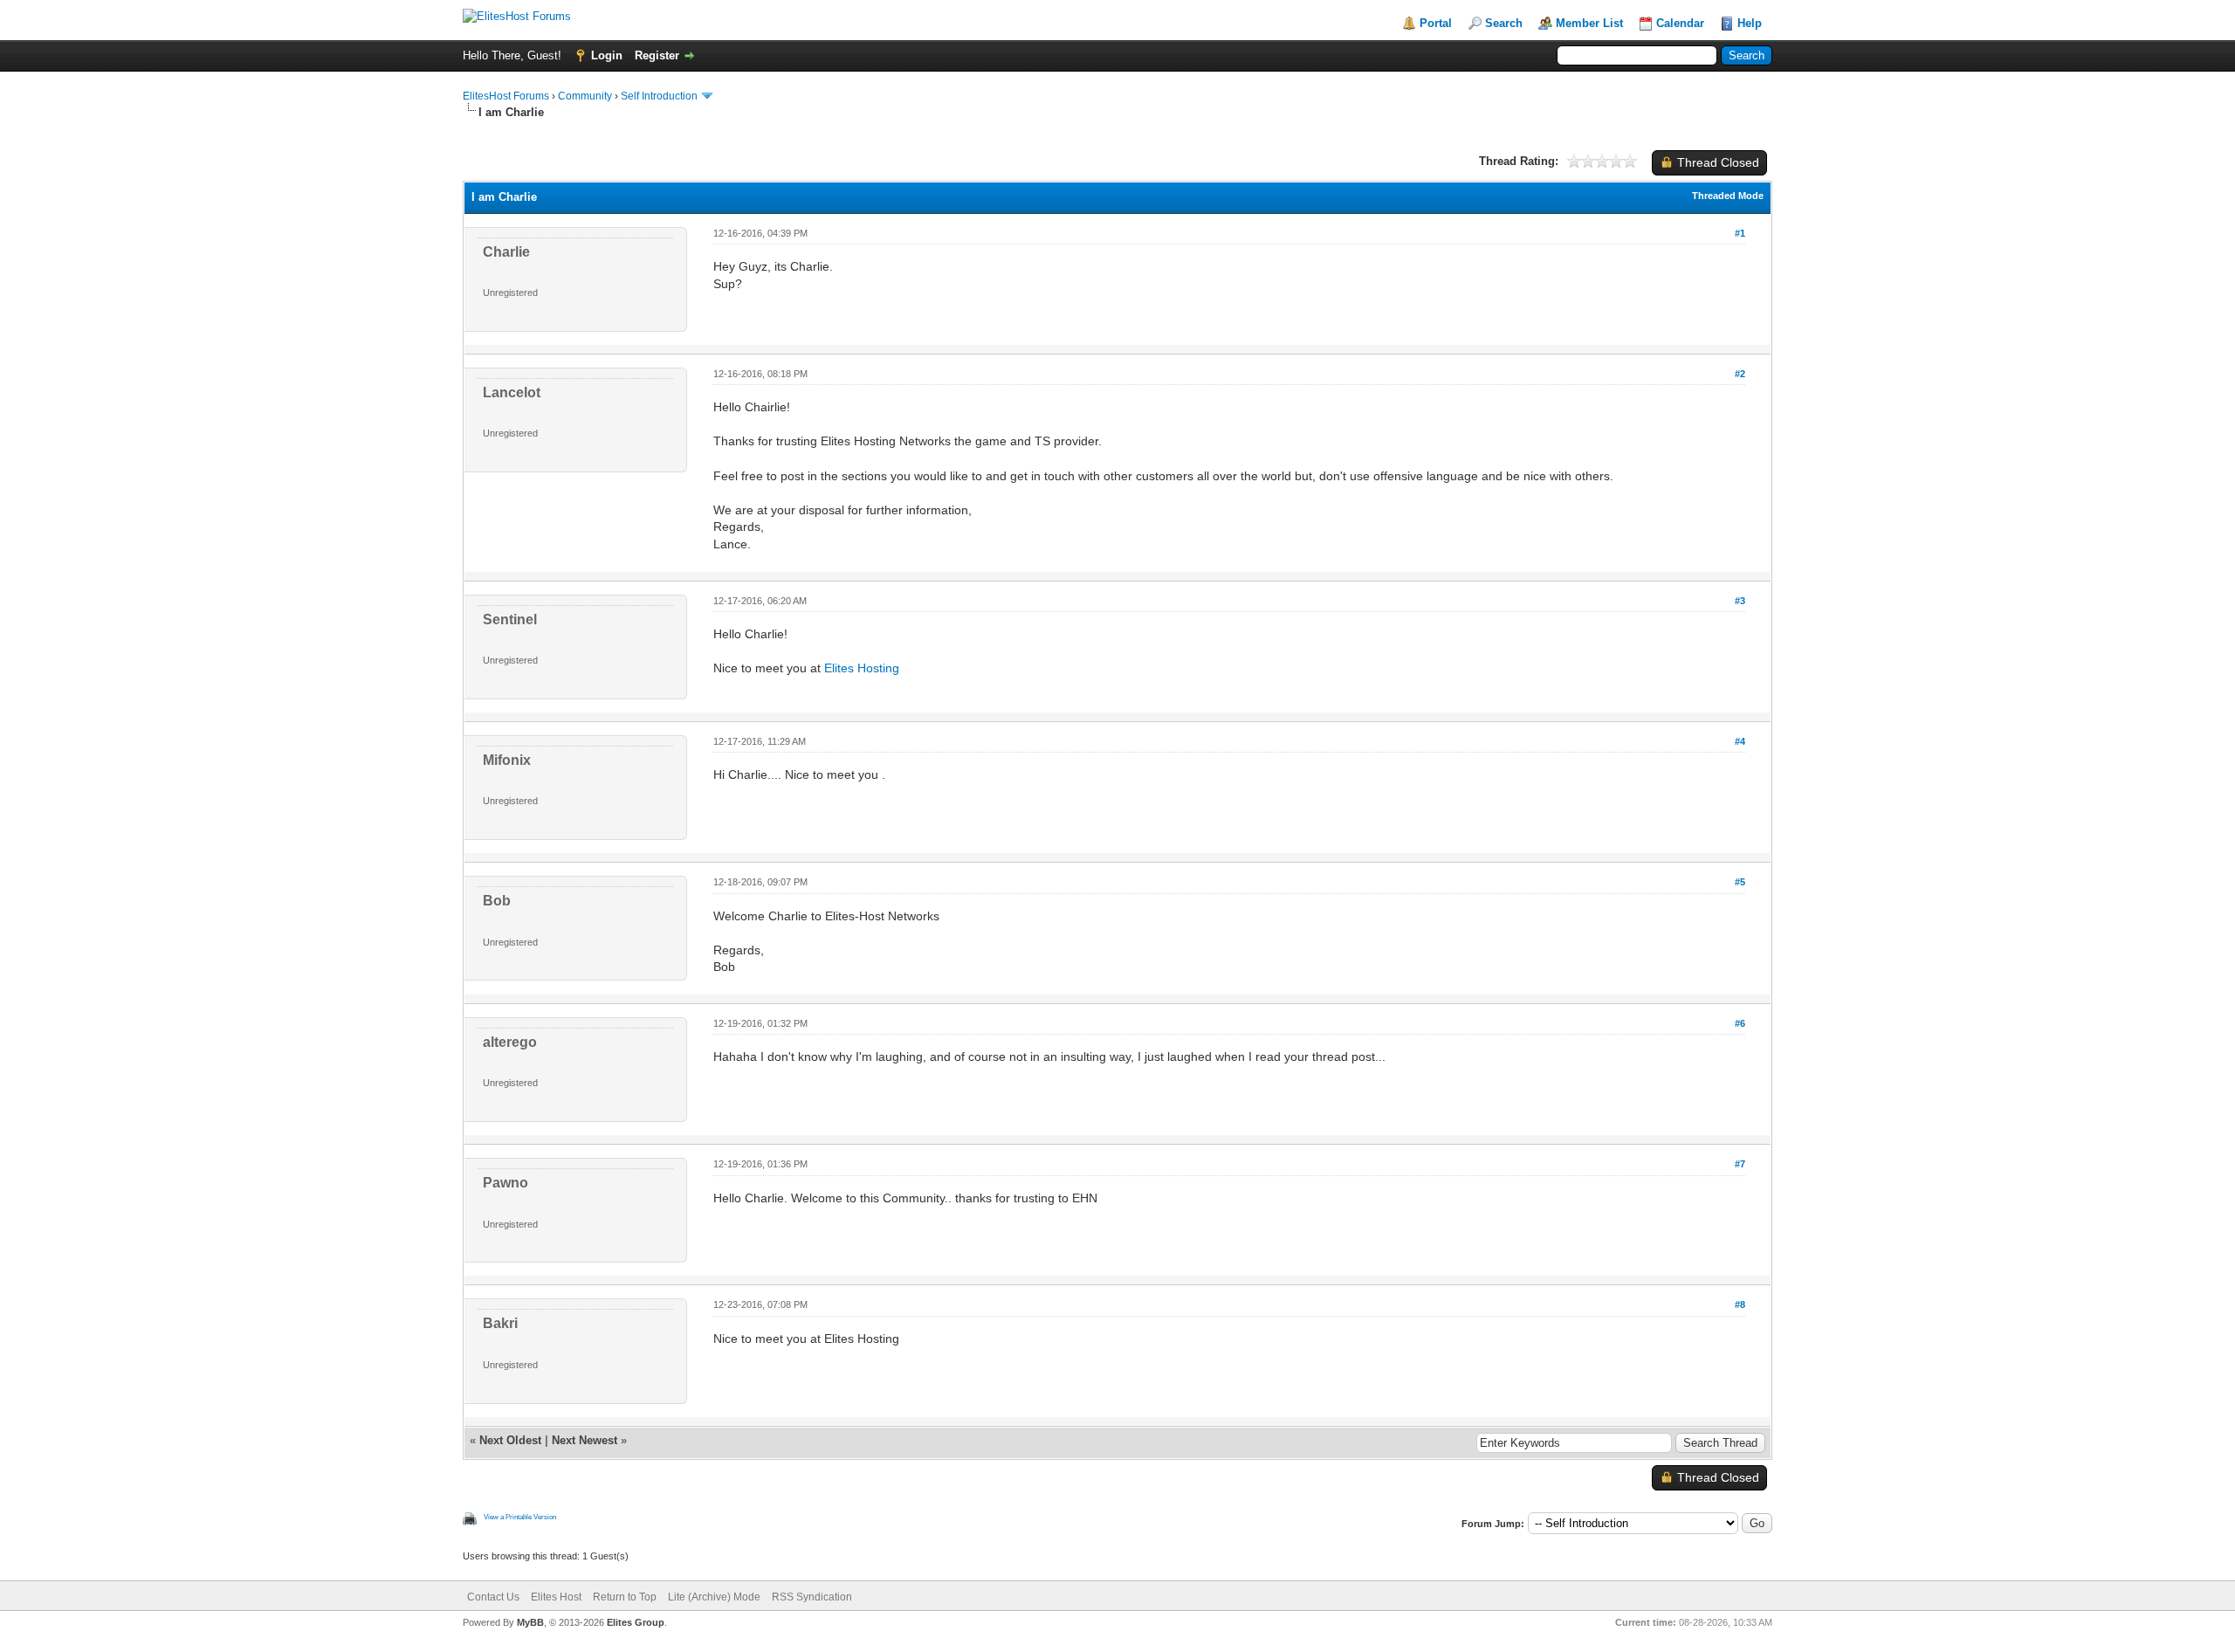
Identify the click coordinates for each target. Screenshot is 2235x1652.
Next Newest (585, 1440)
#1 (1740, 233)
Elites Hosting (862, 668)
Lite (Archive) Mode (714, 1597)
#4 (1740, 741)
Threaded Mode (1728, 196)
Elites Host (556, 1597)
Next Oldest (510, 1440)
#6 (1740, 1023)
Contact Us (493, 1597)
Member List (1589, 23)
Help (1750, 23)
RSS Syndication (812, 1597)
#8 (1740, 1304)
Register (657, 55)
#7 (1740, 1164)
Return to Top (625, 1597)
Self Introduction (659, 96)
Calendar (1680, 23)
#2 (1740, 374)
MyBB (530, 1622)
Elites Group (636, 1622)
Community (585, 96)
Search (1504, 23)
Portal (1436, 23)
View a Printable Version (520, 1517)
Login (607, 55)
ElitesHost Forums (506, 96)
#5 (1740, 882)
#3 (1740, 601)
